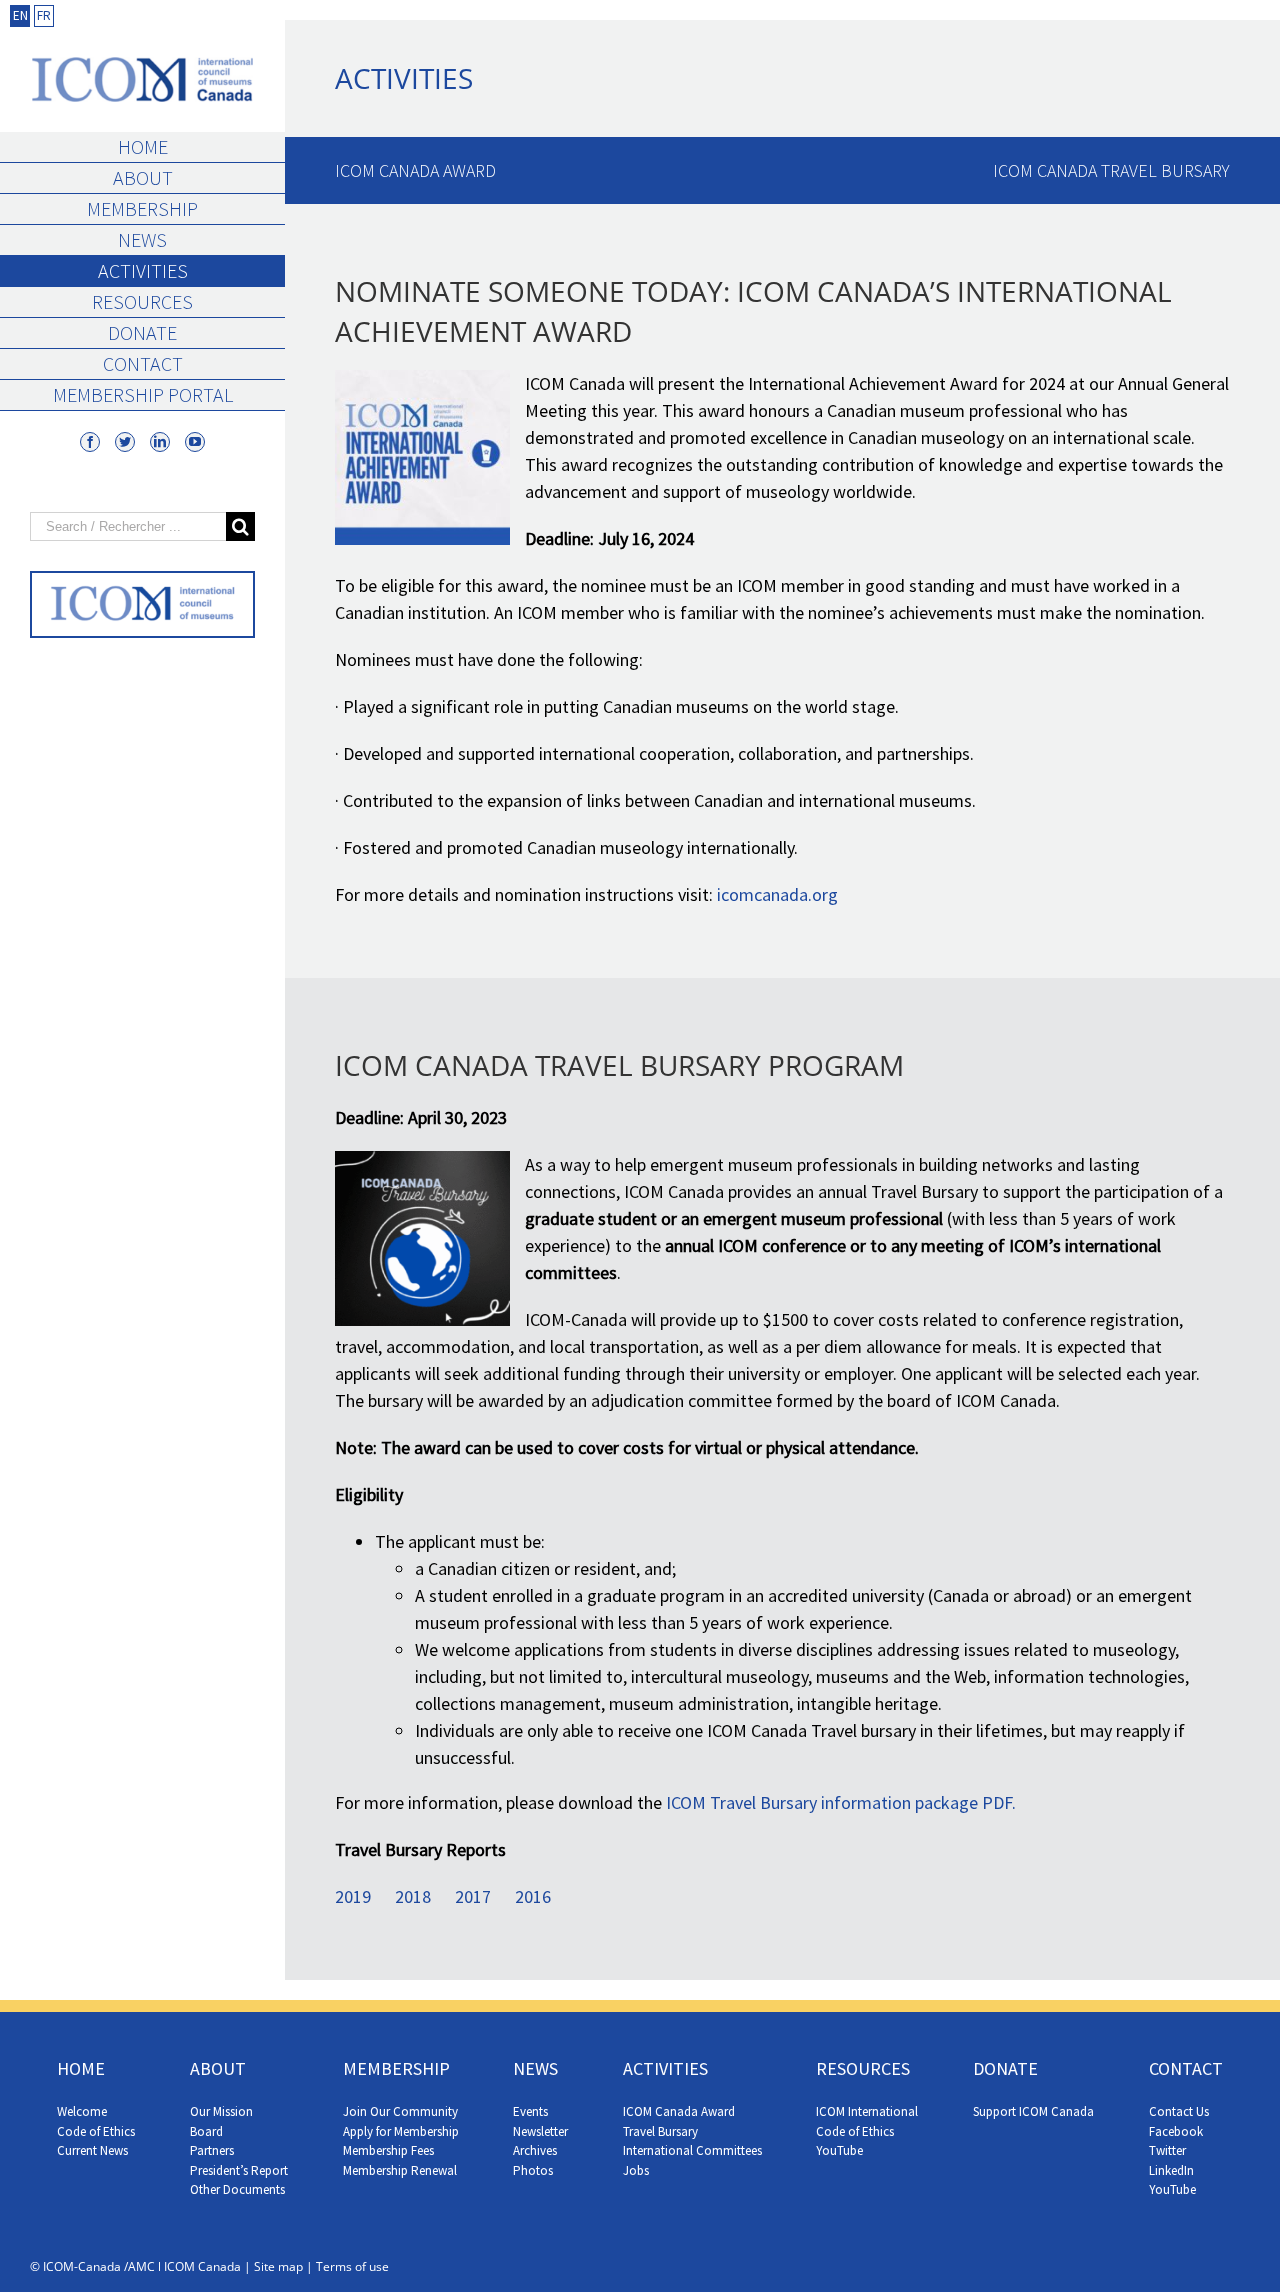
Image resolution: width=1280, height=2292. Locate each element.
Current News (92, 2150)
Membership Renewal (400, 2170)
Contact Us (1179, 2111)
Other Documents (237, 2189)
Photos (533, 2170)
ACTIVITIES (665, 2068)
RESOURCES (863, 2068)
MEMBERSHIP (396, 2068)
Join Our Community (400, 2111)
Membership (142, 208)
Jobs (636, 2170)
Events (530, 2111)
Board (206, 2131)
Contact (143, 363)
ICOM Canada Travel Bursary (1111, 170)
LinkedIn (1171, 2170)
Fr (44, 15)
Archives (535, 2150)
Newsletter (540, 2131)
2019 (353, 1896)
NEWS (535, 2068)
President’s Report (239, 2170)
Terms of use (352, 2266)
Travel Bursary (660, 2131)
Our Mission (221, 2111)
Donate (142, 332)
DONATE (1005, 2068)
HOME (81, 2068)
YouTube (839, 2150)
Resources (142, 301)
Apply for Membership (401, 2131)
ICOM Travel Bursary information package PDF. (841, 1802)
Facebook (1176, 2131)
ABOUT (218, 2068)
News (142, 239)
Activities (143, 270)
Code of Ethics (96, 2131)
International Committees (692, 2150)
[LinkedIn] (160, 442)
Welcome (82, 2111)
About (143, 177)
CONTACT (1186, 2068)
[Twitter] (125, 442)
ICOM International (867, 2111)
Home (143, 146)
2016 (533, 1896)
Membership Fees (388, 2150)
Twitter (1167, 2150)
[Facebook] (90, 442)
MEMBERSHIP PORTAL (143, 394)
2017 (473, 1896)
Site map (278, 2266)
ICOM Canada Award (415, 170)
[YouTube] (195, 442)
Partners (212, 2150)
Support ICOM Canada (1033, 2111)
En (20, 15)
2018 (413, 1896)
